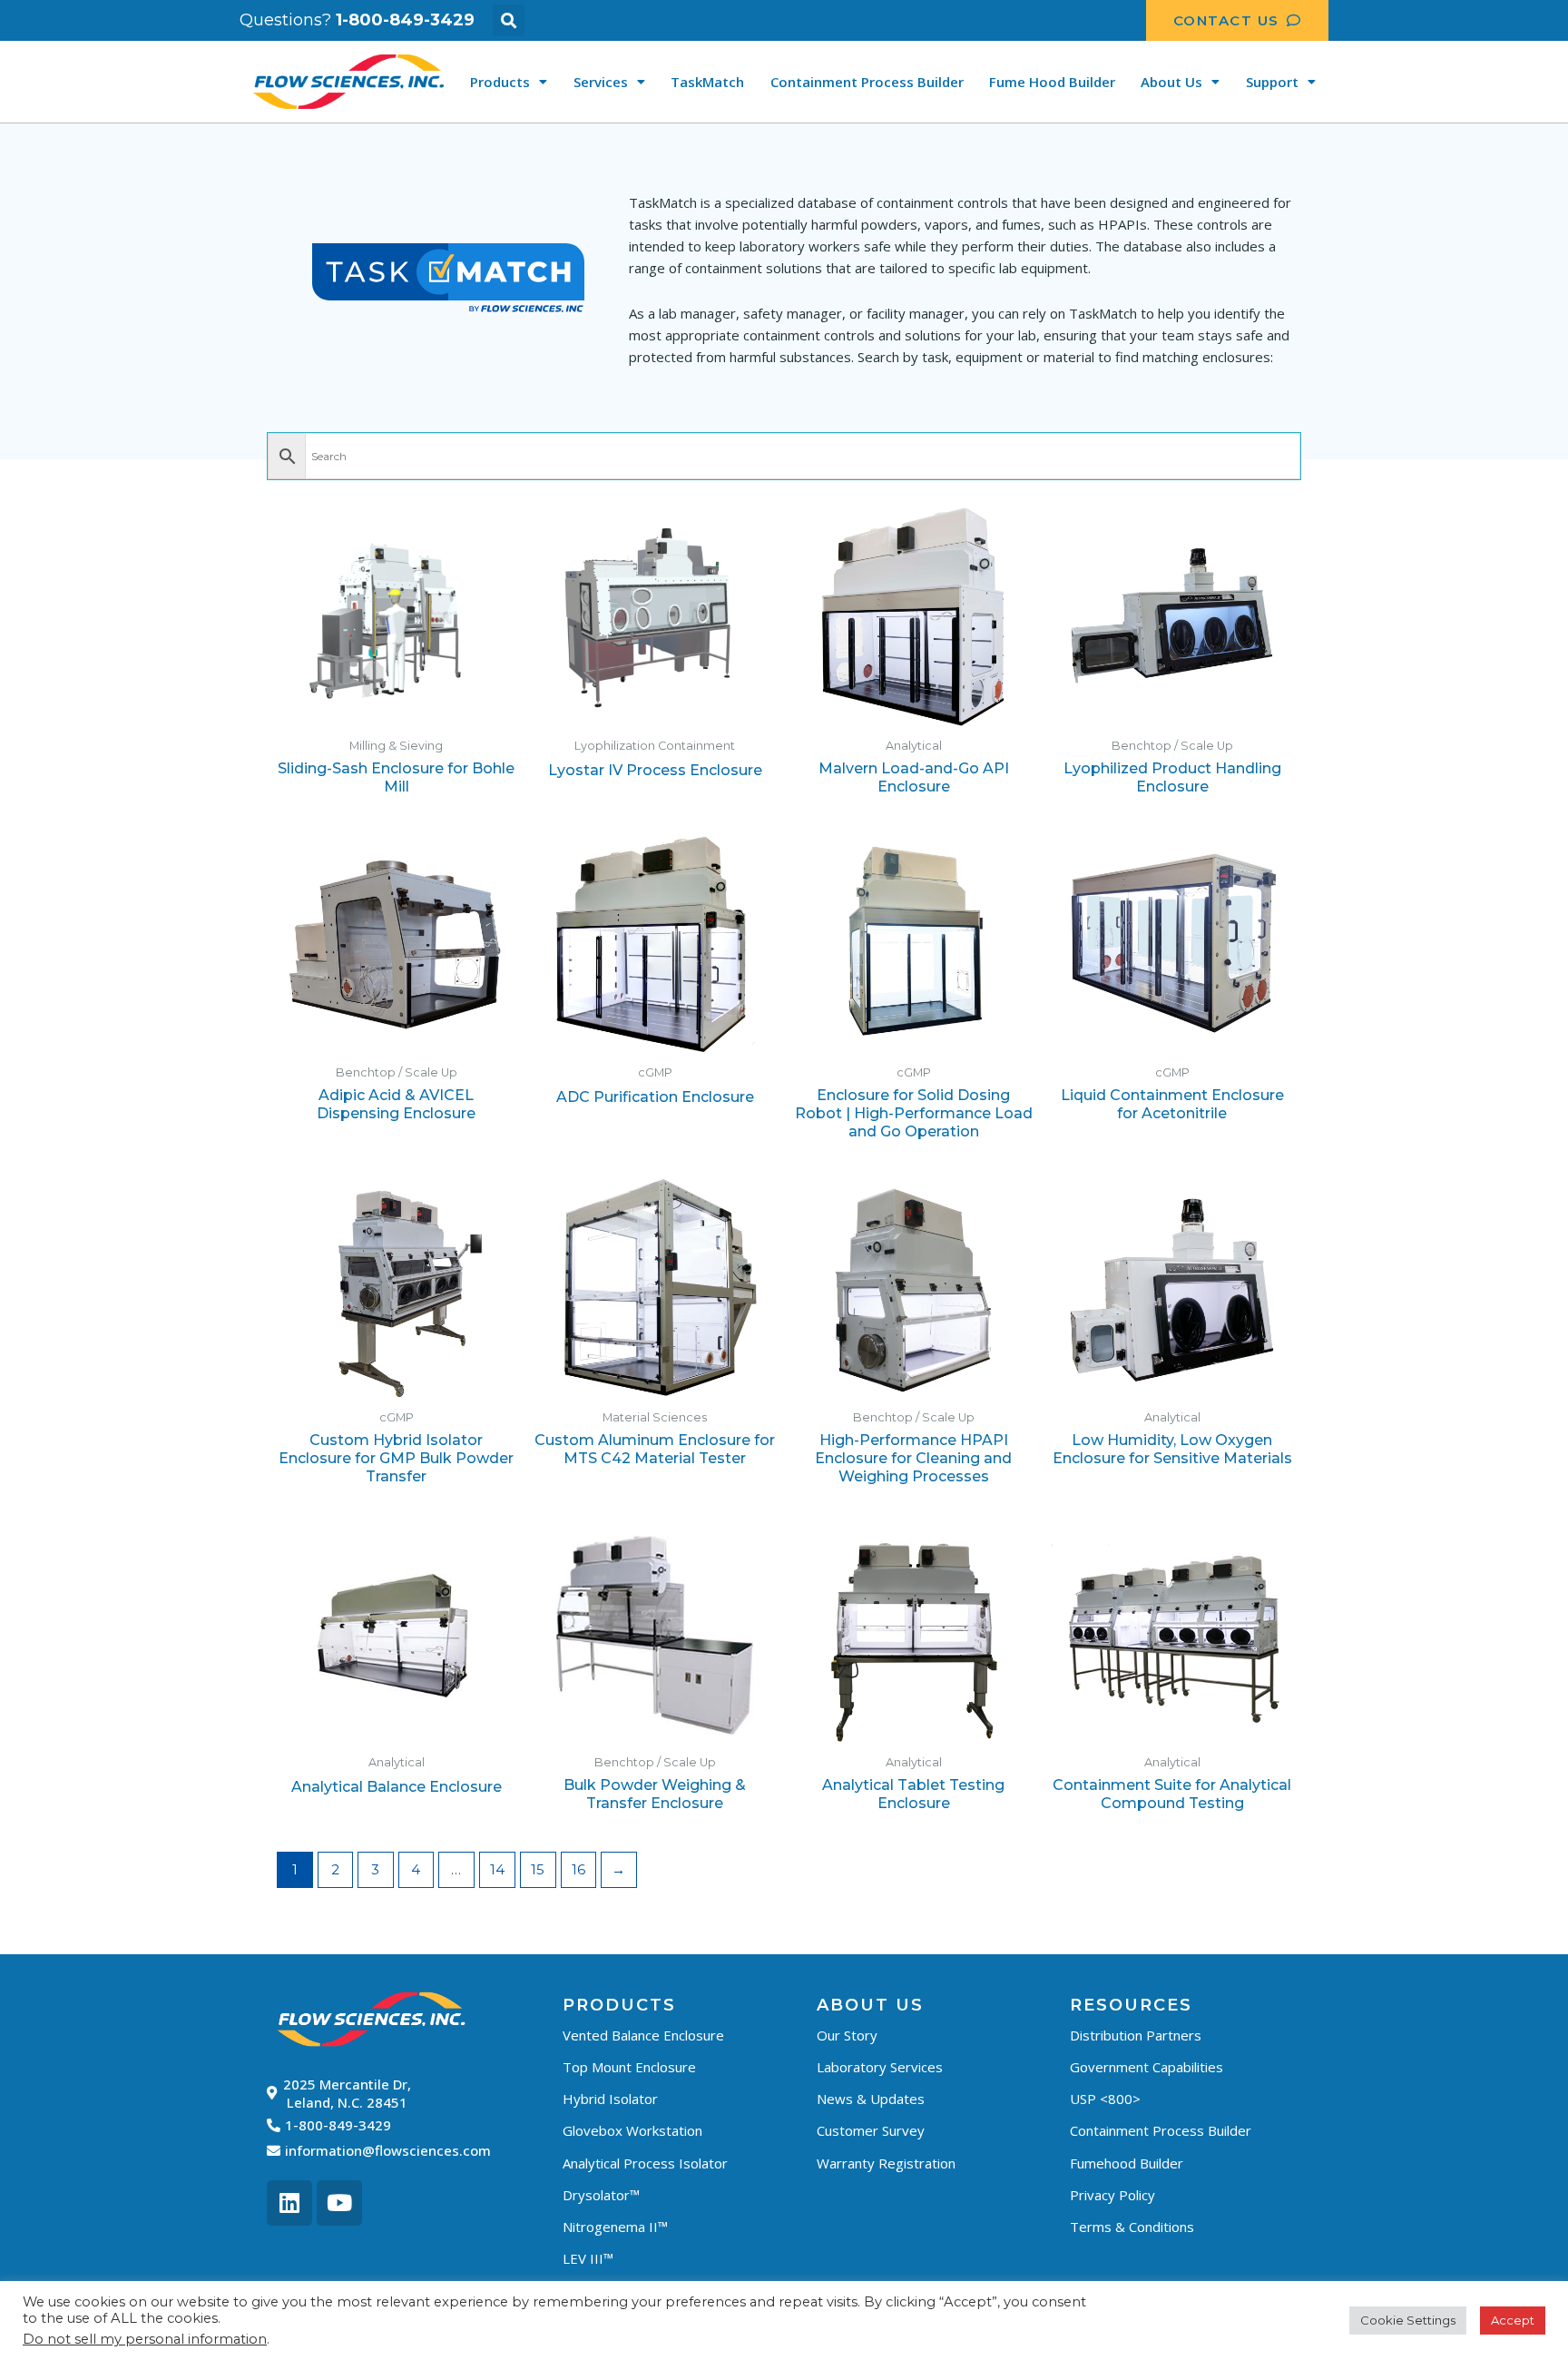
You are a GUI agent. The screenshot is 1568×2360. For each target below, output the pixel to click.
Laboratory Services (880, 2067)
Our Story (847, 2035)
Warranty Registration (886, 2163)
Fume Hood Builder (1052, 82)
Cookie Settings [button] (1408, 2320)
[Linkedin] (289, 2203)
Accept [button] (1513, 2320)
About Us (1171, 82)
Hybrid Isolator (610, 2099)
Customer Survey (871, 2130)
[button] (509, 20)
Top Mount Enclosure (629, 2067)
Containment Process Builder (867, 82)
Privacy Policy (1112, 2195)
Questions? (357, 20)
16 (578, 1869)
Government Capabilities (1147, 2067)
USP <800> (1105, 2099)
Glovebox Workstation (632, 2130)
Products (500, 82)
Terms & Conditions (1132, 2227)
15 (538, 1869)
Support (1272, 82)
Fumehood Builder (1127, 2163)
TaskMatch (707, 82)
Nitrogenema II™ (615, 2227)
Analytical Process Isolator (645, 2163)
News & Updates (871, 2099)
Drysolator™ (601, 2195)
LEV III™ (588, 2258)
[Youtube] (339, 2203)
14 (497, 1869)
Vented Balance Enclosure (643, 2035)
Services (601, 82)
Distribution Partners (1136, 2035)
